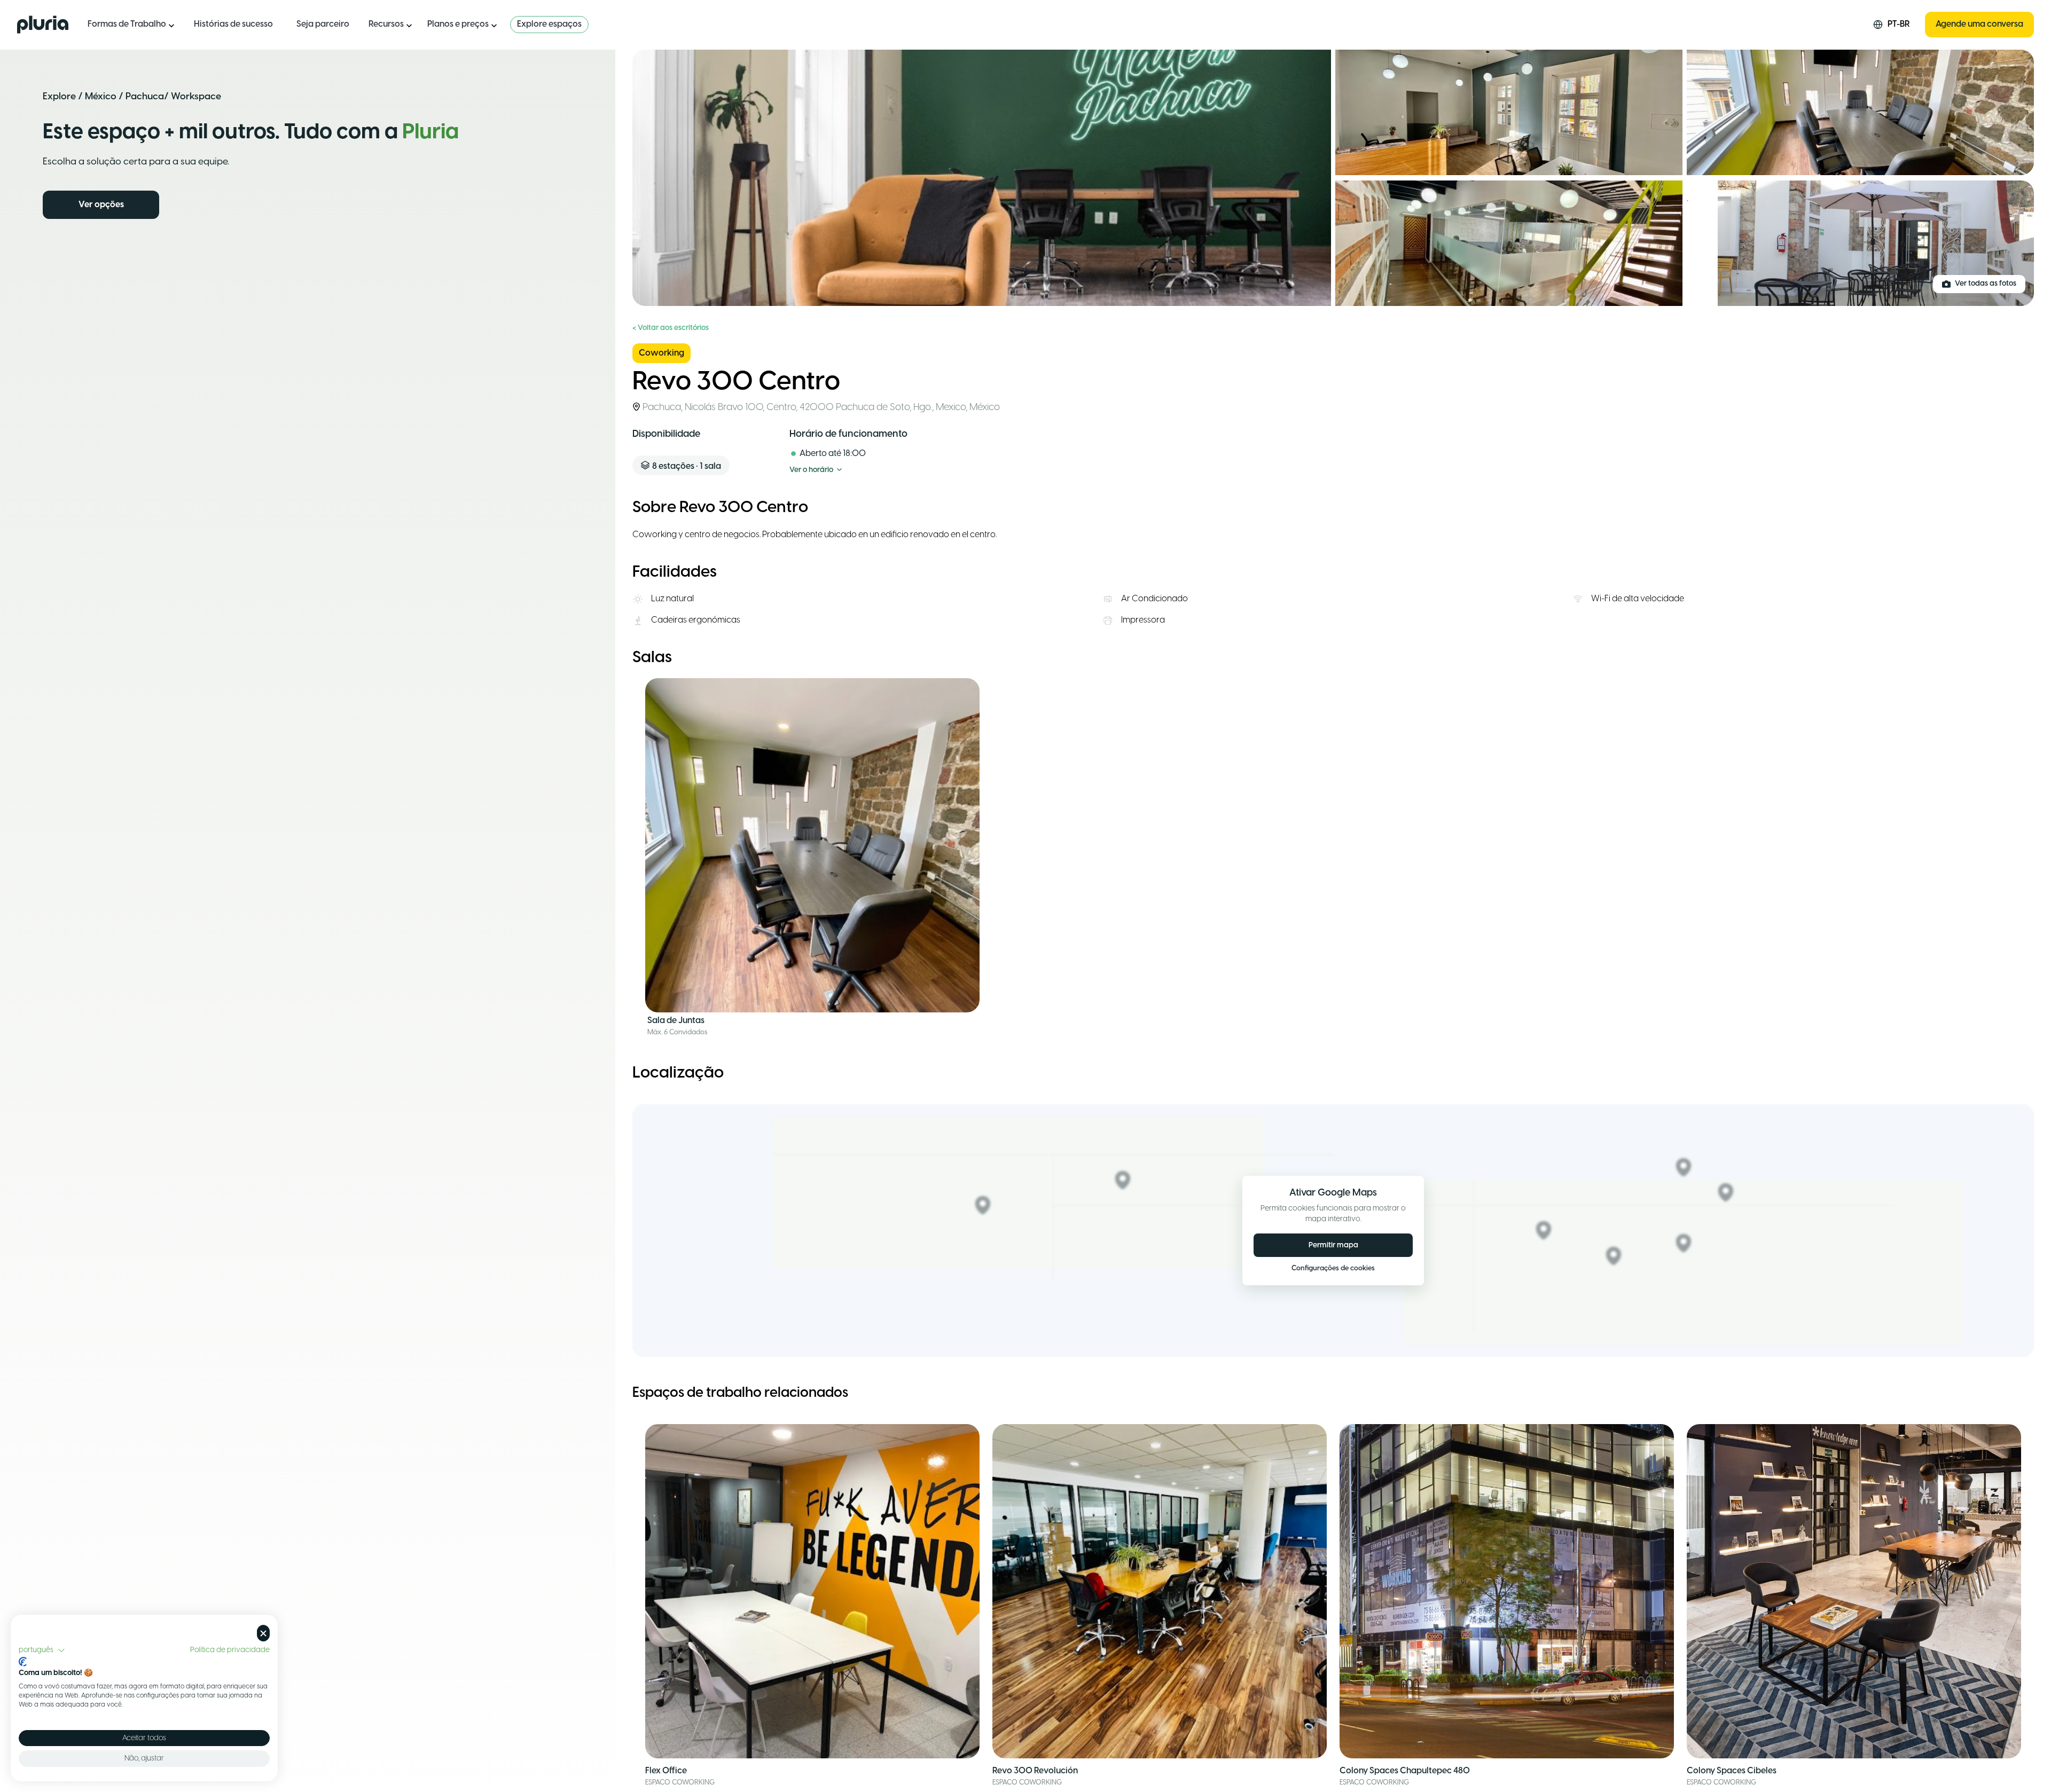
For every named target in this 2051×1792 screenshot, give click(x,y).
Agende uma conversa (1979, 24)
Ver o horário (811, 470)
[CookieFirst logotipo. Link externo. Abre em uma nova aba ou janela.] (23, 1662)
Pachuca (145, 97)
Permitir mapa (1333, 1245)
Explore (59, 97)
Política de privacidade (230, 1650)
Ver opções (101, 205)
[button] (42, 1650)
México (101, 97)
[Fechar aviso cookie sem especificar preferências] (263, 1633)
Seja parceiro (323, 24)
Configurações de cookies (1333, 1268)
